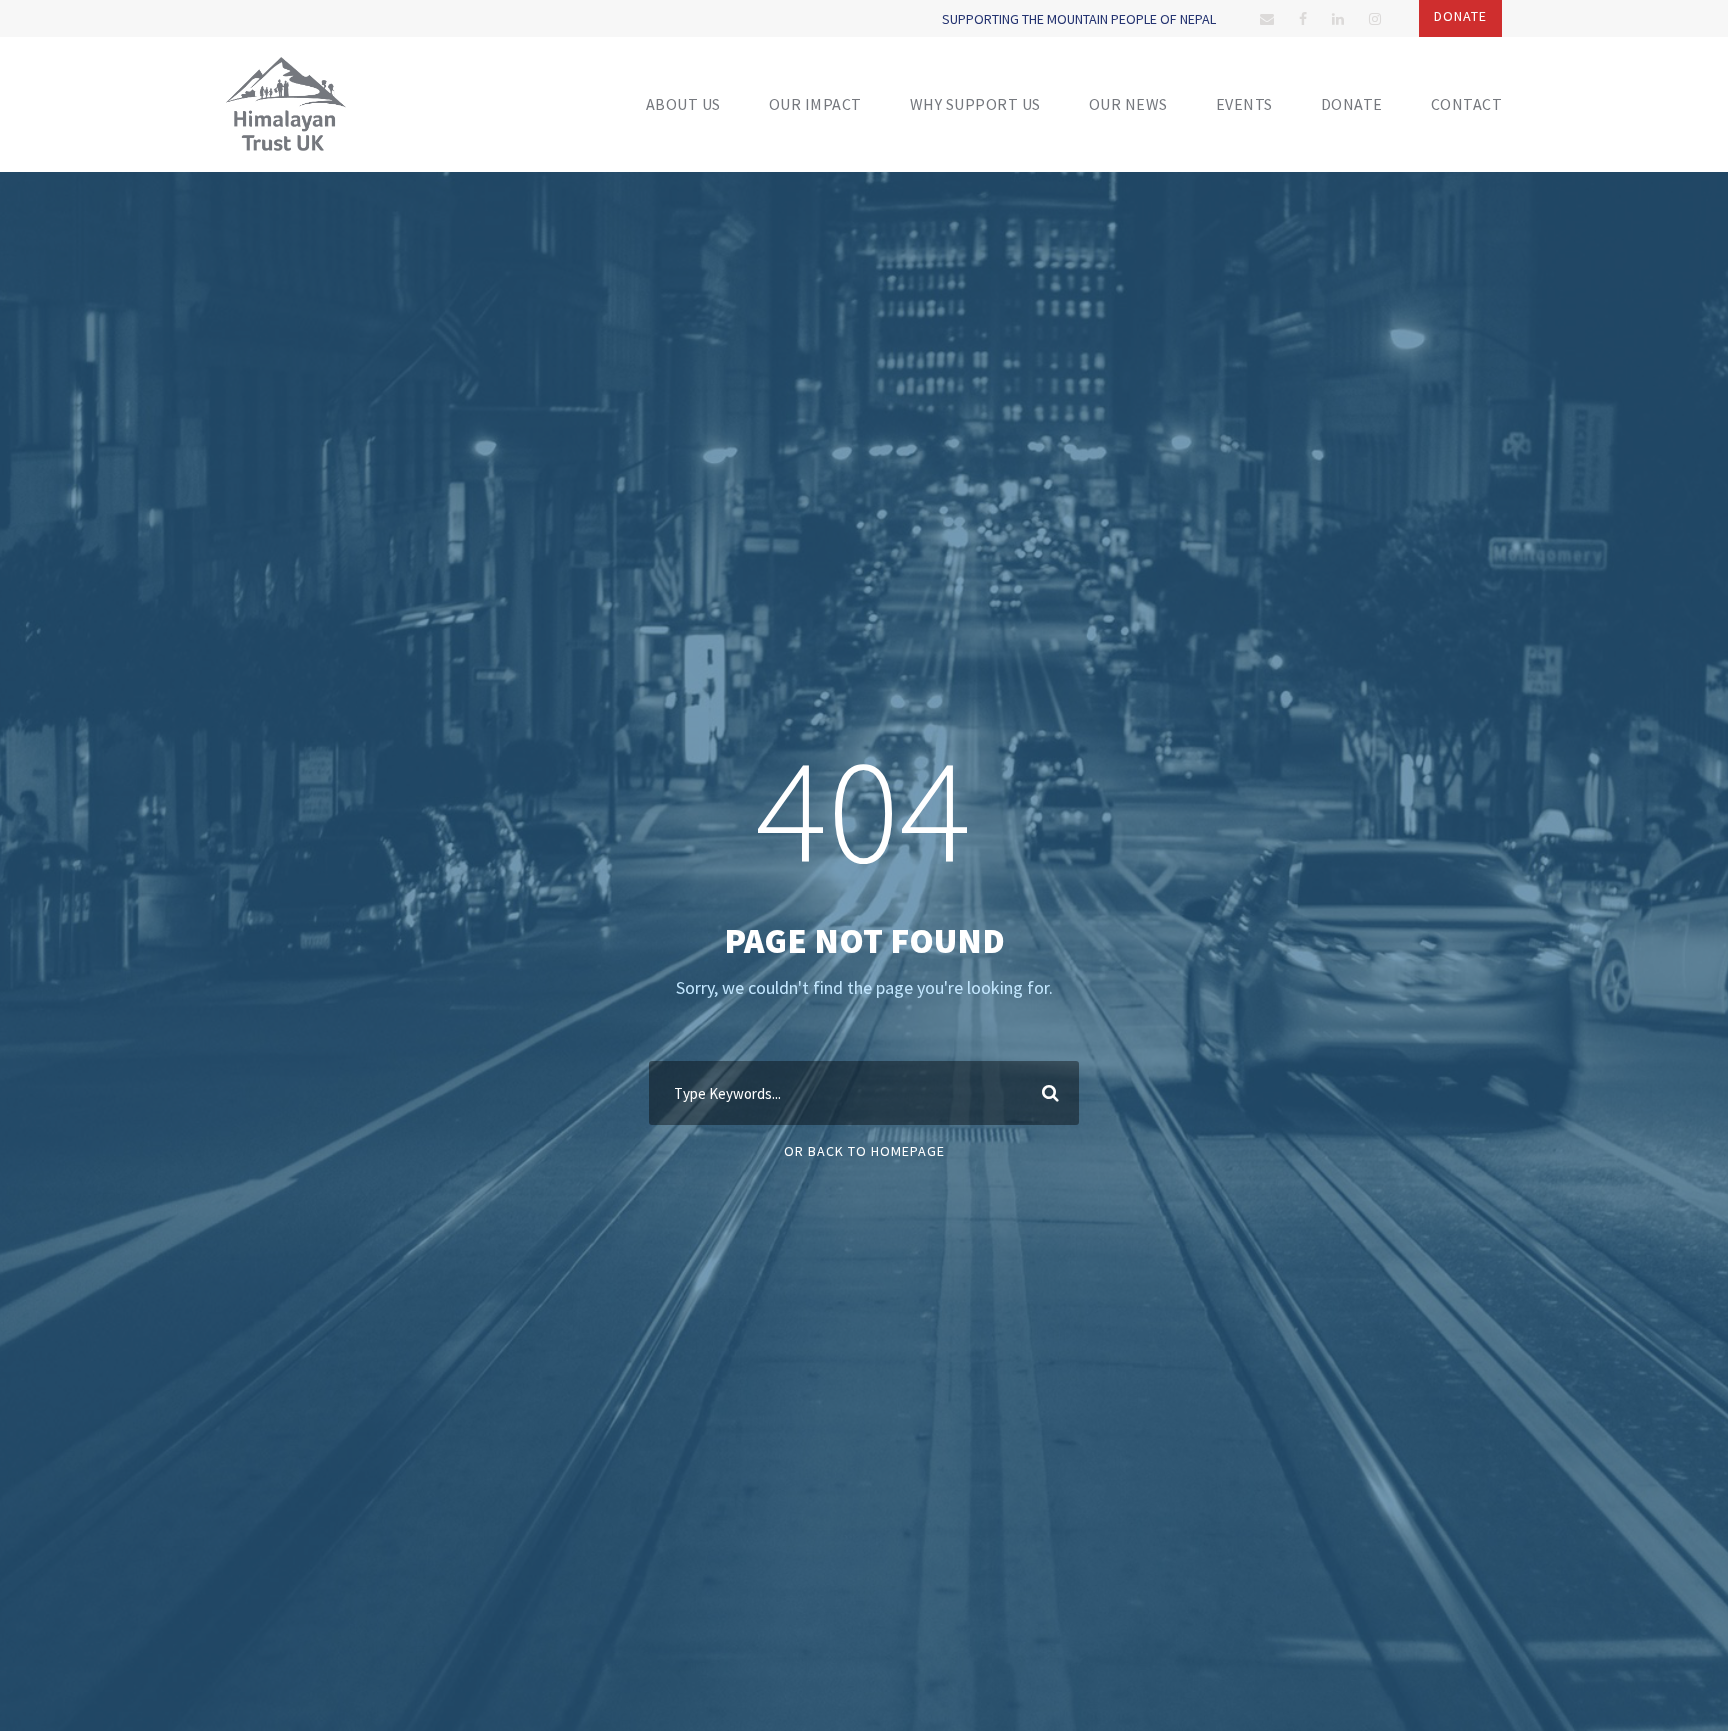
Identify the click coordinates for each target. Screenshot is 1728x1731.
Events (1244, 104)
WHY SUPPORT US (975, 104)
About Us (683, 104)
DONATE (1352, 104)
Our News (1128, 104)
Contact (1467, 104)
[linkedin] (1338, 19)
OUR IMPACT (815, 104)
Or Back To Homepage (864, 1151)
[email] (1267, 19)
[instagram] (1375, 19)
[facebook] (1303, 19)
